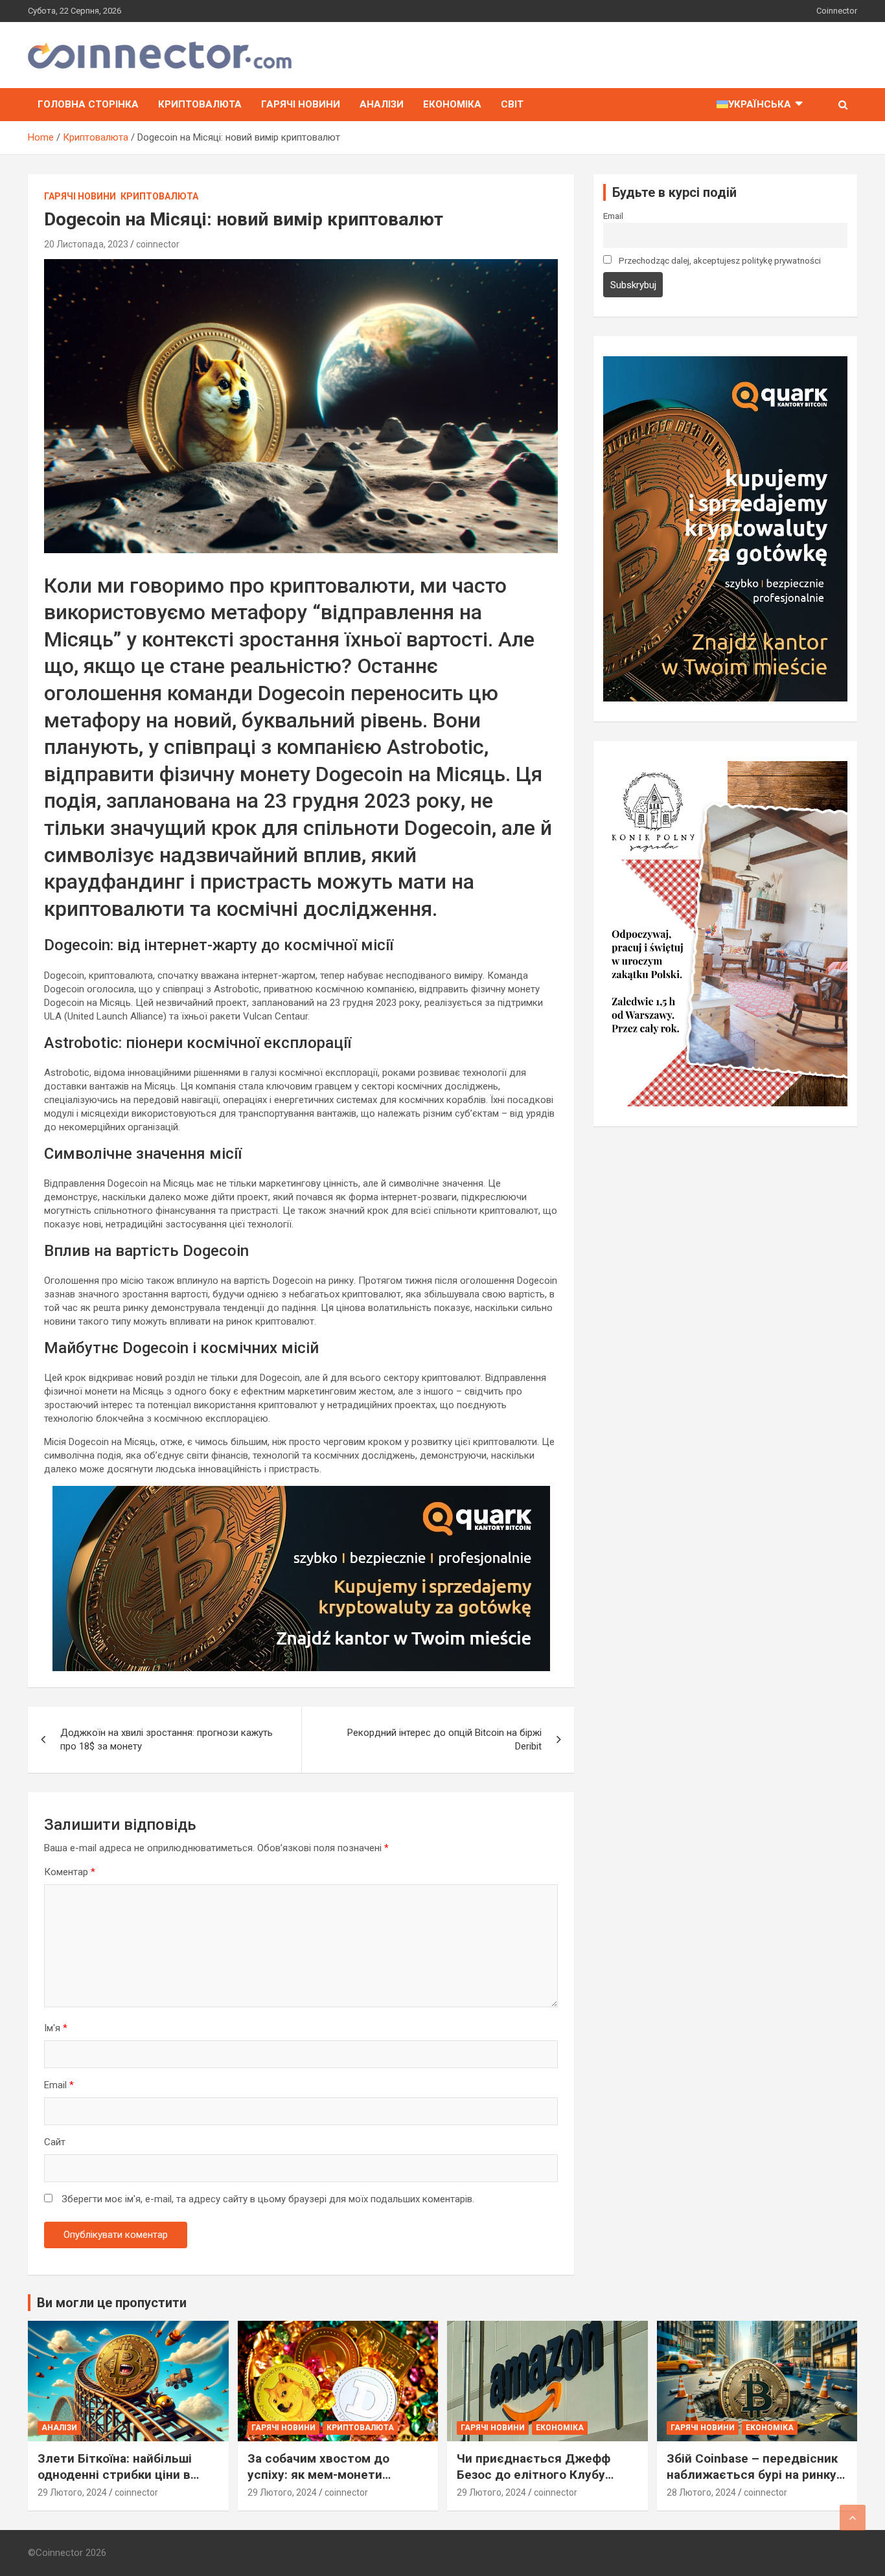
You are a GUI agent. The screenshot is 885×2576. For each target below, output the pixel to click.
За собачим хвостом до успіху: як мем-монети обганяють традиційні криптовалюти (318, 2482)
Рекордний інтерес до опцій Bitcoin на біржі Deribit (444, 1739)
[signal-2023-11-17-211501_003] (301, 1492)
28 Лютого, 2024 (701, 2492)
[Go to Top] (853, 2518)
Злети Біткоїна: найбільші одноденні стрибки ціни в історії (115, 2474)
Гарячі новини (301, 104)
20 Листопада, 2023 (86, 244)
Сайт (55, 2142)
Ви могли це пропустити (112, 2303)
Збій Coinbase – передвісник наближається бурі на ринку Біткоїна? (752, 2474)
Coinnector (837, 11)
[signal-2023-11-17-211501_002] (725, 363)
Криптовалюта (200, 104)
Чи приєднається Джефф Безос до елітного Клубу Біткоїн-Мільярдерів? (534, 2474)
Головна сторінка (88, 104)
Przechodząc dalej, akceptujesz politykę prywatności (719, 260)
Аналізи (382, 104)
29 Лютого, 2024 (72, 2492)
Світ (512, 104)
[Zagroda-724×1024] (725, 768)
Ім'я (56, 2028)
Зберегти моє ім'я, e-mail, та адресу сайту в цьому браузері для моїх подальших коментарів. (268, 2199)
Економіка (452, 104)
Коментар (70, 1872)
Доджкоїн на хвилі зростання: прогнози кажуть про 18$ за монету (167, 1739)
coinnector (158, 244)
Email (59, 2085)
